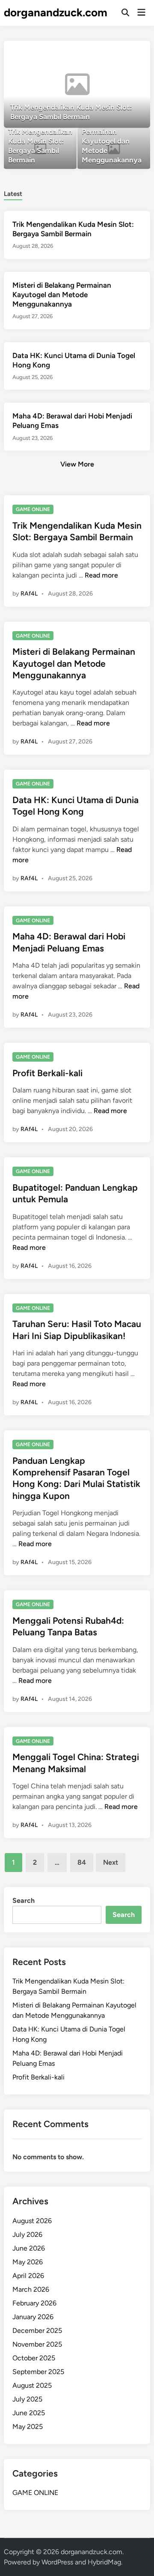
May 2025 (28, 2427)
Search (24, 1900)
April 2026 (28, 2276)
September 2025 (38, 2372)
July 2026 (27, 2234)
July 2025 (27, 2399)
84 (82, 1862)
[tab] (13, 193)
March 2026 (31, 2289)
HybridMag (104, 2562)
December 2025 (37, 2331)
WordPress (57, 2562)
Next (111, 1862)
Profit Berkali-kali (47, 1073)
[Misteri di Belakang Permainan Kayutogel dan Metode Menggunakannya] (114, 149)
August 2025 (32, 2385)
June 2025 (29, 2413)
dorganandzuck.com (56, 12)
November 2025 (37, 2344)
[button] (110, 51)
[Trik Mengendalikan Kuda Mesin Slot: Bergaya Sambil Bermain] (77, 84)
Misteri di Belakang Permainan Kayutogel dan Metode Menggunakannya (62, 295)
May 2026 (28, 2262)
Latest (13, 194)
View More (77, 464)
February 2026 (34, 2303)
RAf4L (29, 594)
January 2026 (33, 2317)
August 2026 (32, 2221)
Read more (101, 575)
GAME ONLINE (33, 509)
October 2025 (34, 2358)
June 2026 (29, 2248)
